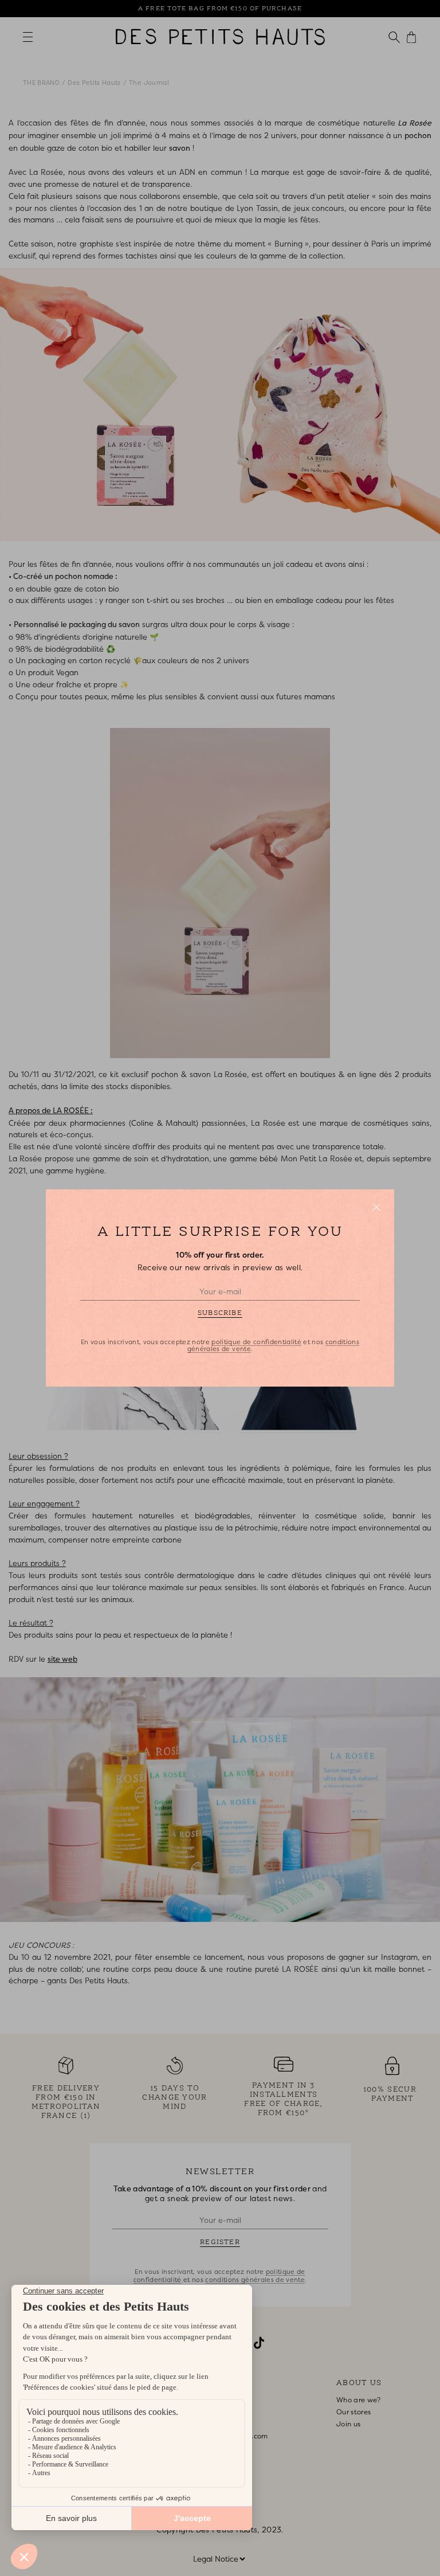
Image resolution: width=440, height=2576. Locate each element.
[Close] (376, 1207)
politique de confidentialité (256, 1342)
